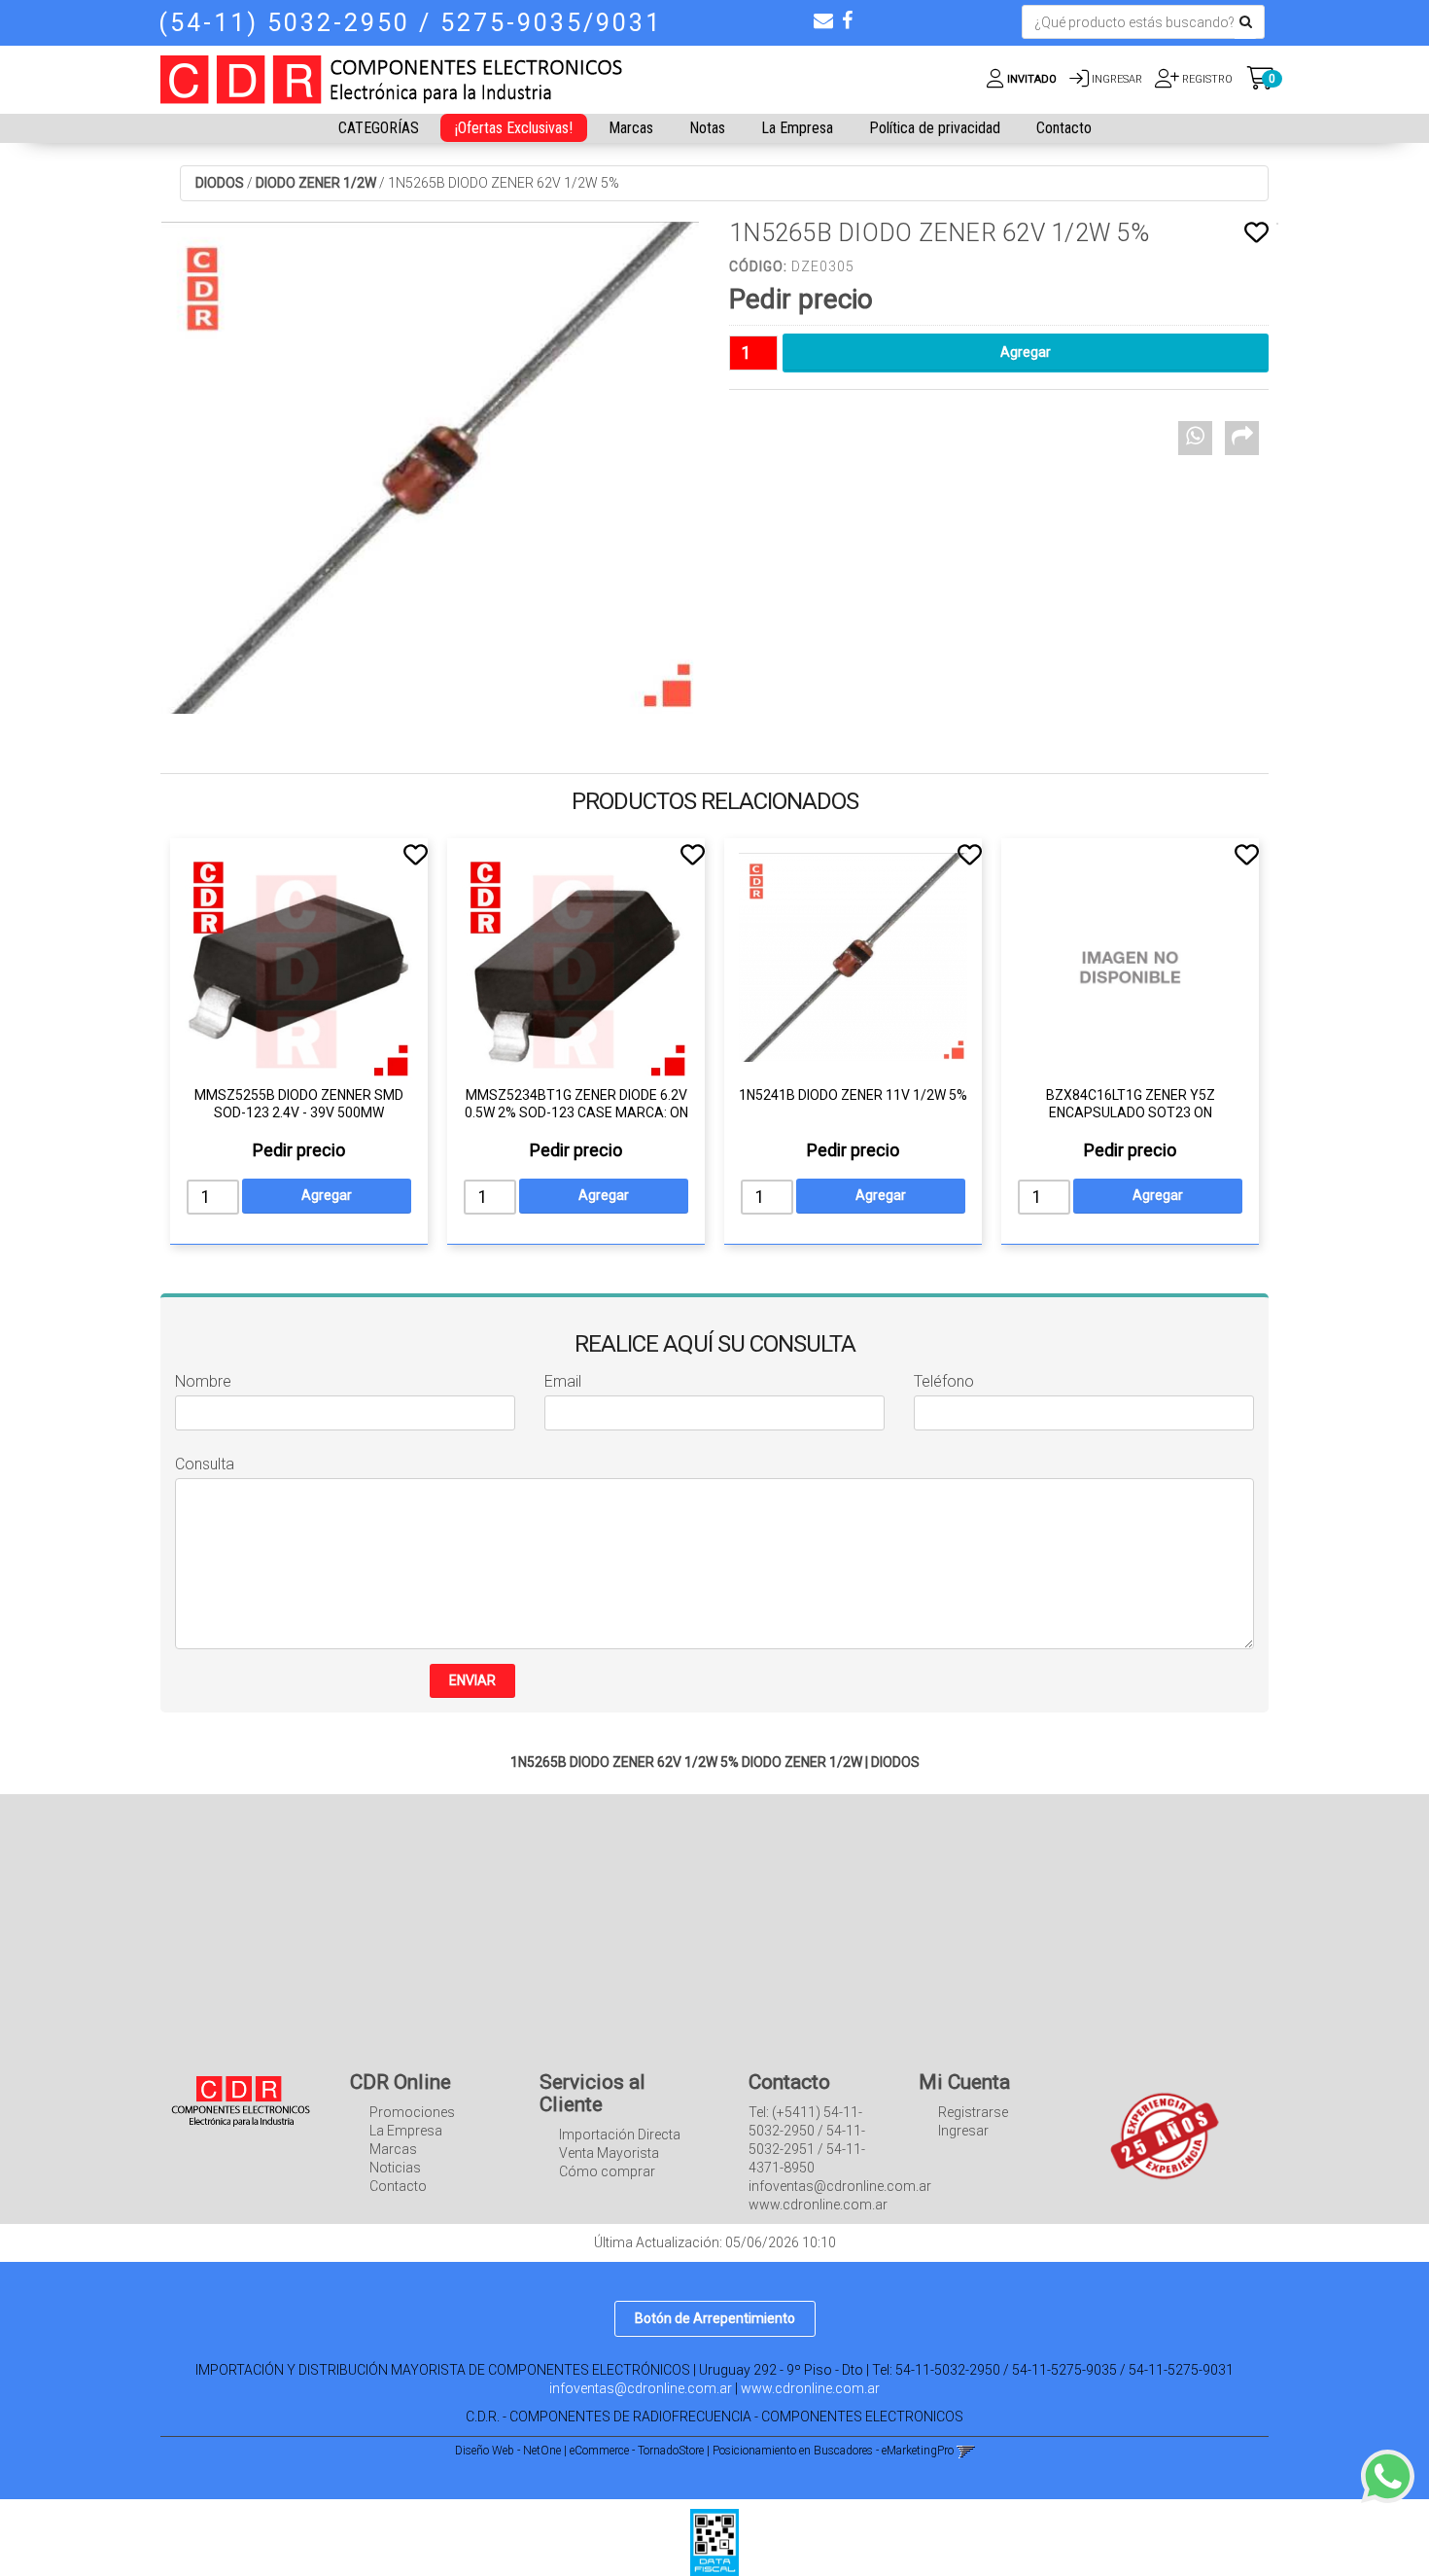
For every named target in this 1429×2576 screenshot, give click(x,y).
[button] (823, 20)
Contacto (1064, 128)
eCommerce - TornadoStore (637, 2451)
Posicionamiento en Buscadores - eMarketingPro (833, 2451)
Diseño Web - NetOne (508, 2451)
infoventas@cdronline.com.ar (641, 2388)
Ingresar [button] (1117, 79)
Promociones (412, 2112)
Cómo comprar (607, 2171)
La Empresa (797, 128)
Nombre (203, 1381)
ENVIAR (472, 1680)
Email (563, 1381)
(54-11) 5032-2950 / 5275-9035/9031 (410, 23)
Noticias (395, 2168)
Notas (707, 128)
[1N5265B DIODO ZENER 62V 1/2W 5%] (430, 468)
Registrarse (973, 2112)
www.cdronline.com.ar (810, 2388)
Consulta (205, 1464)
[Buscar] (1246, 22)
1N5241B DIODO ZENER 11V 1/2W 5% (853, 1095)
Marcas (631, 128)
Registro (1206, 79)
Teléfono (944, 1381)
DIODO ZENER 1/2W (316, 183)
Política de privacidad (935, 128)
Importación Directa (620, 2135)
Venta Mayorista (609, 2153)
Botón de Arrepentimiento (715, 2318)
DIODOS (220, 183)
